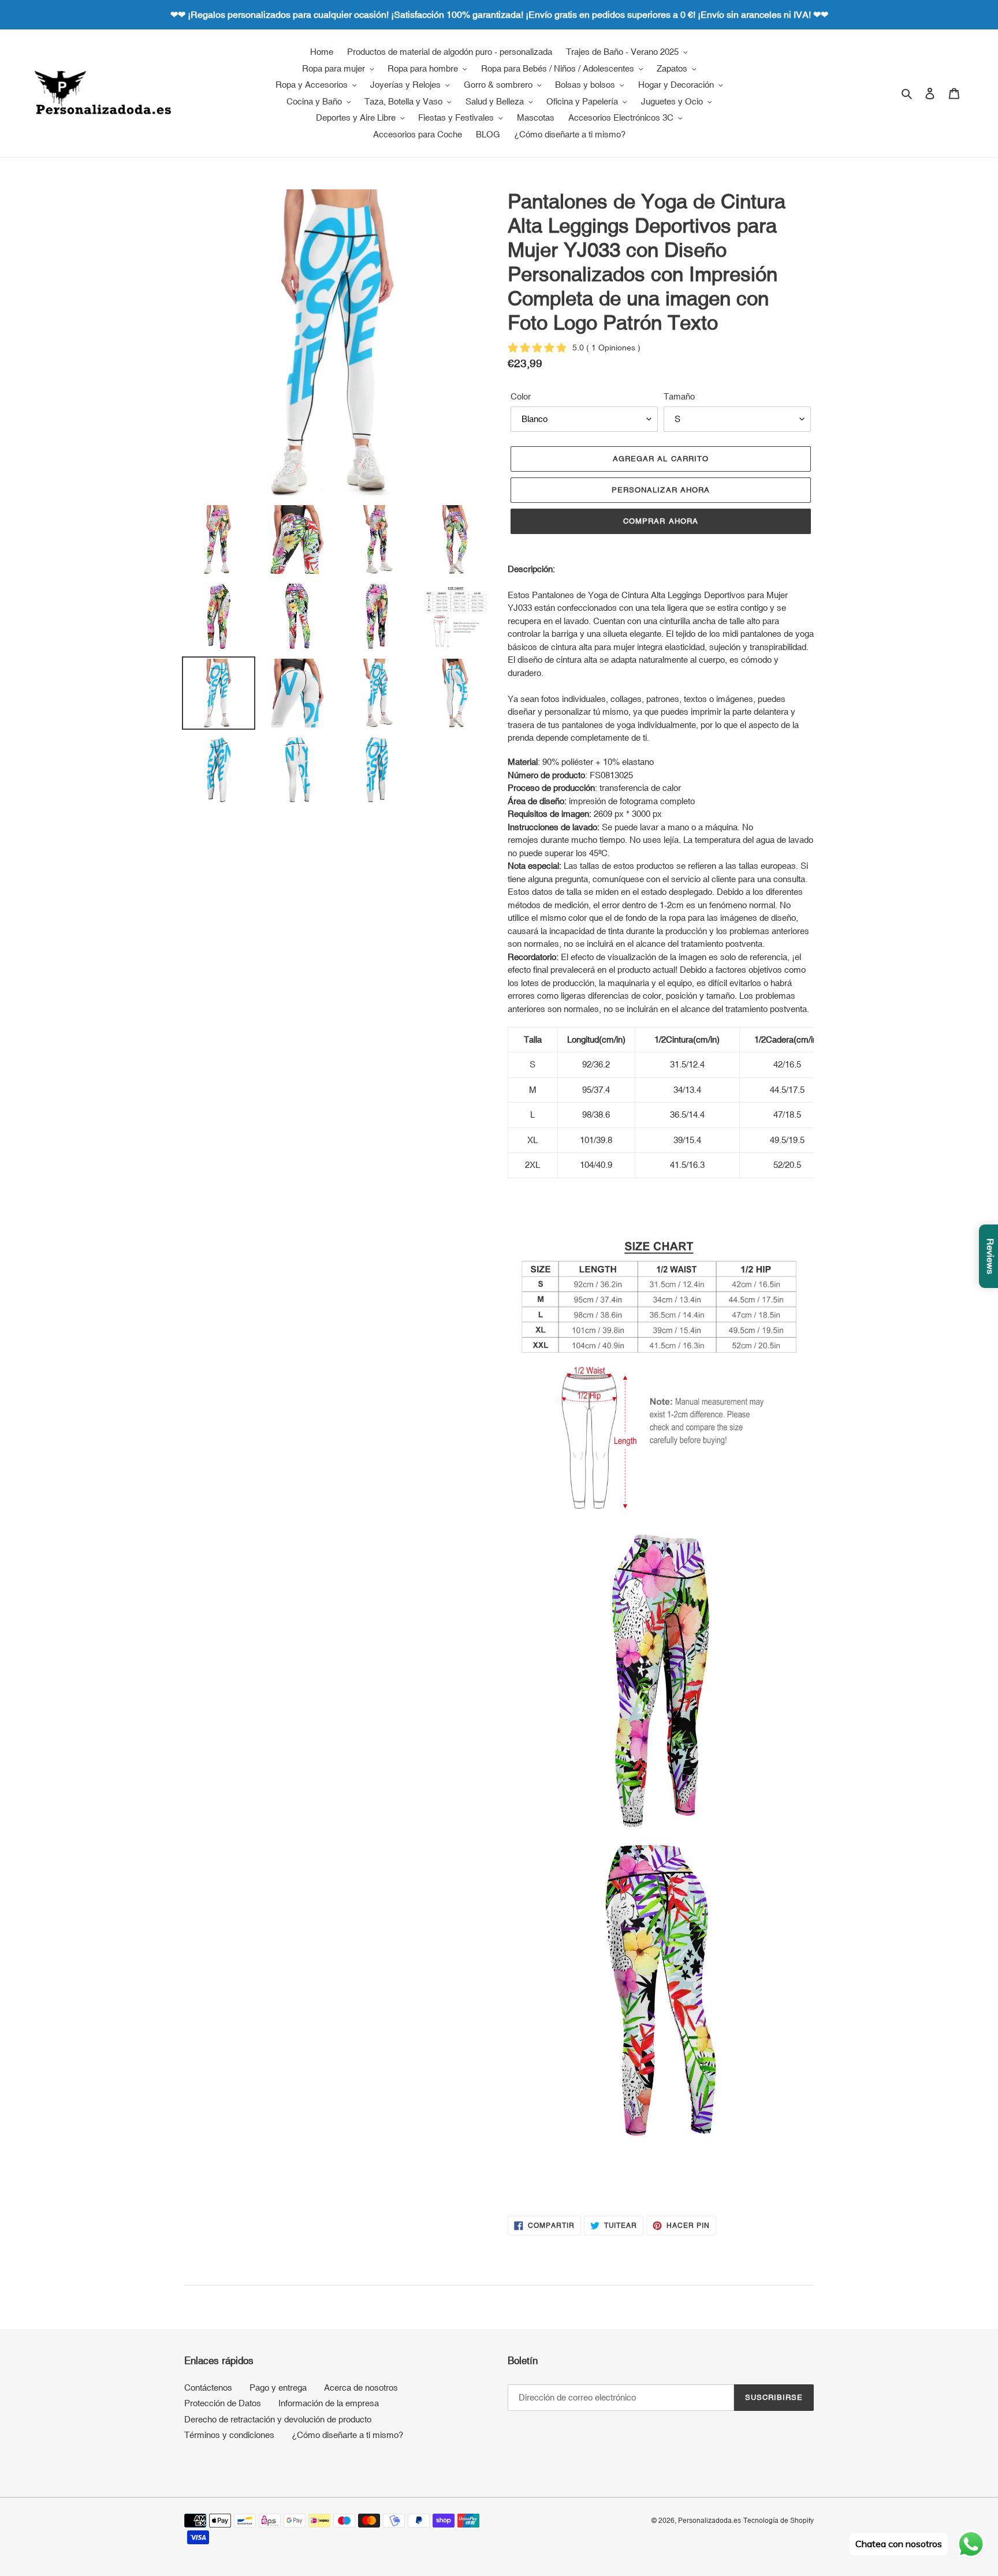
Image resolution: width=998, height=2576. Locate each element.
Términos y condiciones (229, 2435)
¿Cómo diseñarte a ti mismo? (347, 2435)
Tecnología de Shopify (779, 2521)
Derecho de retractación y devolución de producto (278, 2419)
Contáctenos (208, 2388)
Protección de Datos (223, 2403)
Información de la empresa (329, 2403)
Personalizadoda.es (710, 2521)
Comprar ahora (661, 521)
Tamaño (679, 396)
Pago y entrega (278, 2388)
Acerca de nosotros (361, 2388)
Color (521, 396)
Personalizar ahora (661, 490)
